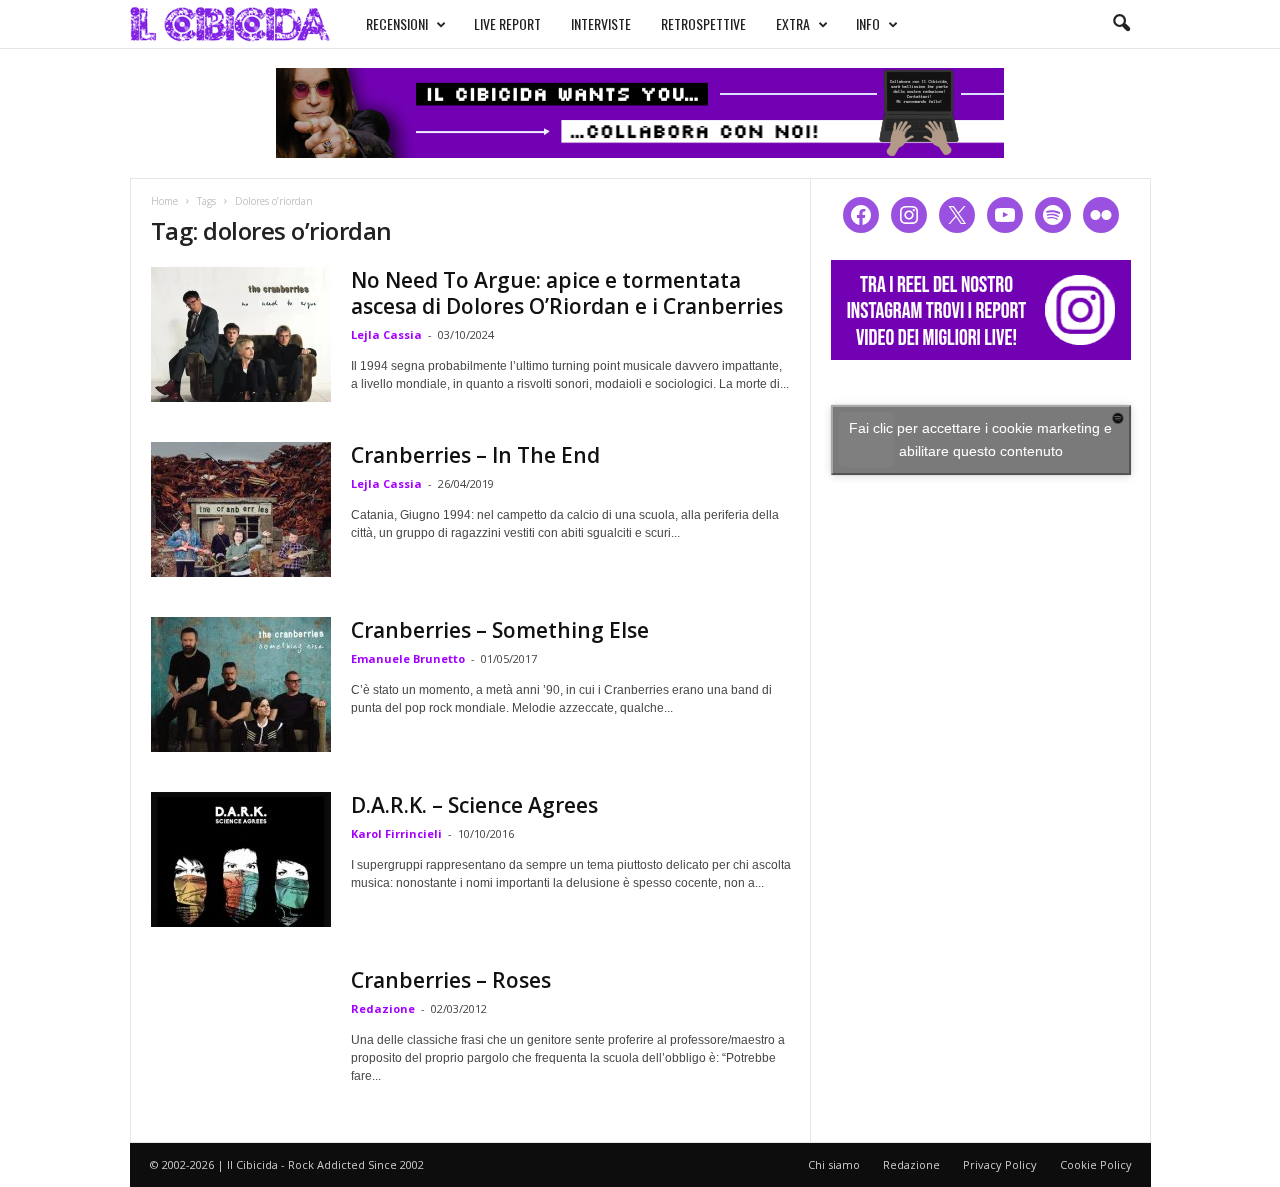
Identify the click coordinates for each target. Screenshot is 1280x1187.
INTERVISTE (601, 23)
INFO (868, 23)
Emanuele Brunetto (408, 658)
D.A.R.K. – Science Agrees (474, 805)
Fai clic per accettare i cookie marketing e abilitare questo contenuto (980, 439)
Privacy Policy (1000, 1164)
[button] (1121, 24)
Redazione (383, 1008)
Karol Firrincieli (396, 833)
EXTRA (793, 23)
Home (164, 201)
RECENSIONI (397, 23)
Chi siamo (834, 1164)
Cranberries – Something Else (500, 630)
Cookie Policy (1096, 1164)
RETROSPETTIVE (703, 23)
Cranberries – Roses (451, 980)
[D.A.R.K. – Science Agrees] (241, 859)
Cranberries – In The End (475, 455)
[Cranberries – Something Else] (241, 684)
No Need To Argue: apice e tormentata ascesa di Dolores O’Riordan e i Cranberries (567, 293)
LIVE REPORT (507, 23)
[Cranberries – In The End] (241, 509)
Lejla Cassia (386, 334)
